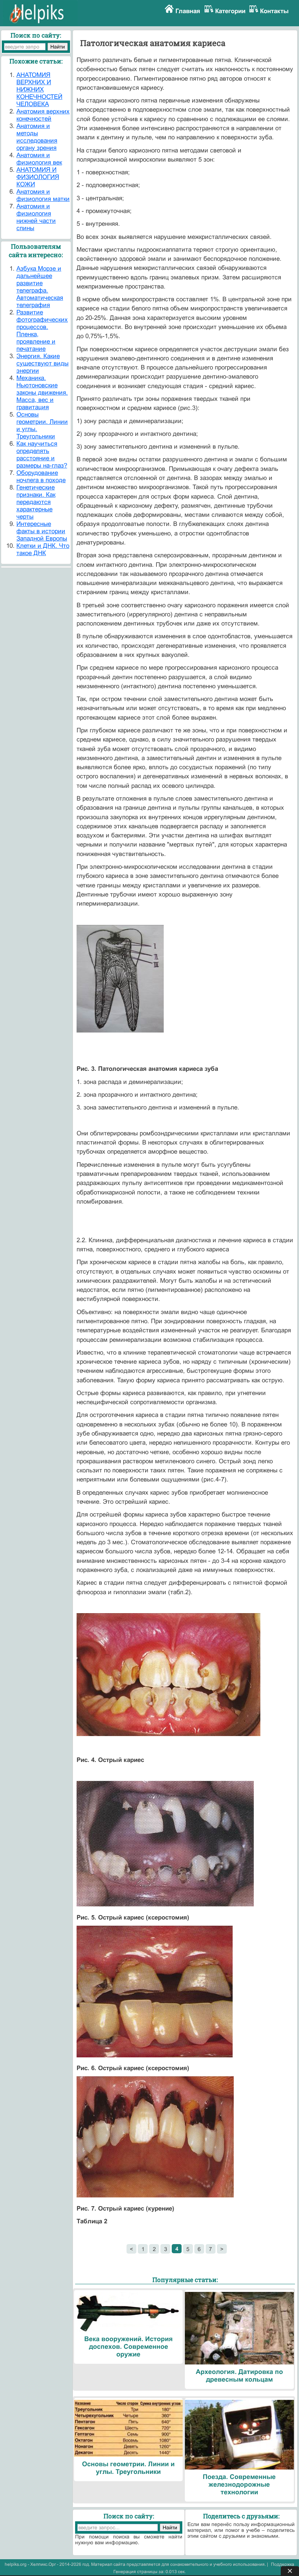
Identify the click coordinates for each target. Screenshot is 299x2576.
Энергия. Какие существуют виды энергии (42, 363)
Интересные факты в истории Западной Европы (42, 531)
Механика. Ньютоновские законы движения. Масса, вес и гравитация (42, 393)
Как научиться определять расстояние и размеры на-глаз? (42, 455)
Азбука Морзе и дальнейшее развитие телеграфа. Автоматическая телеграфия (40, 287)
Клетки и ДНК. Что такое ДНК (43, 549)
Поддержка (283, 2564)
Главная (188, 11)
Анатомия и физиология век (39, 159)
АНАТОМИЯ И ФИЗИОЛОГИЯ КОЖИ (38, 177)
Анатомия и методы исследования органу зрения (37, 137)
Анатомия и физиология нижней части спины (36, 217)
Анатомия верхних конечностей (43, 115)
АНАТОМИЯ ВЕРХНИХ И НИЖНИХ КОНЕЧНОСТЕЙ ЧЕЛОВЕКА (39, 90)
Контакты (274, 11)
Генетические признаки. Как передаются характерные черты (36, 502)
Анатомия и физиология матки (43, 195)
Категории (230, 11)
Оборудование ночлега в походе (41, 477)
